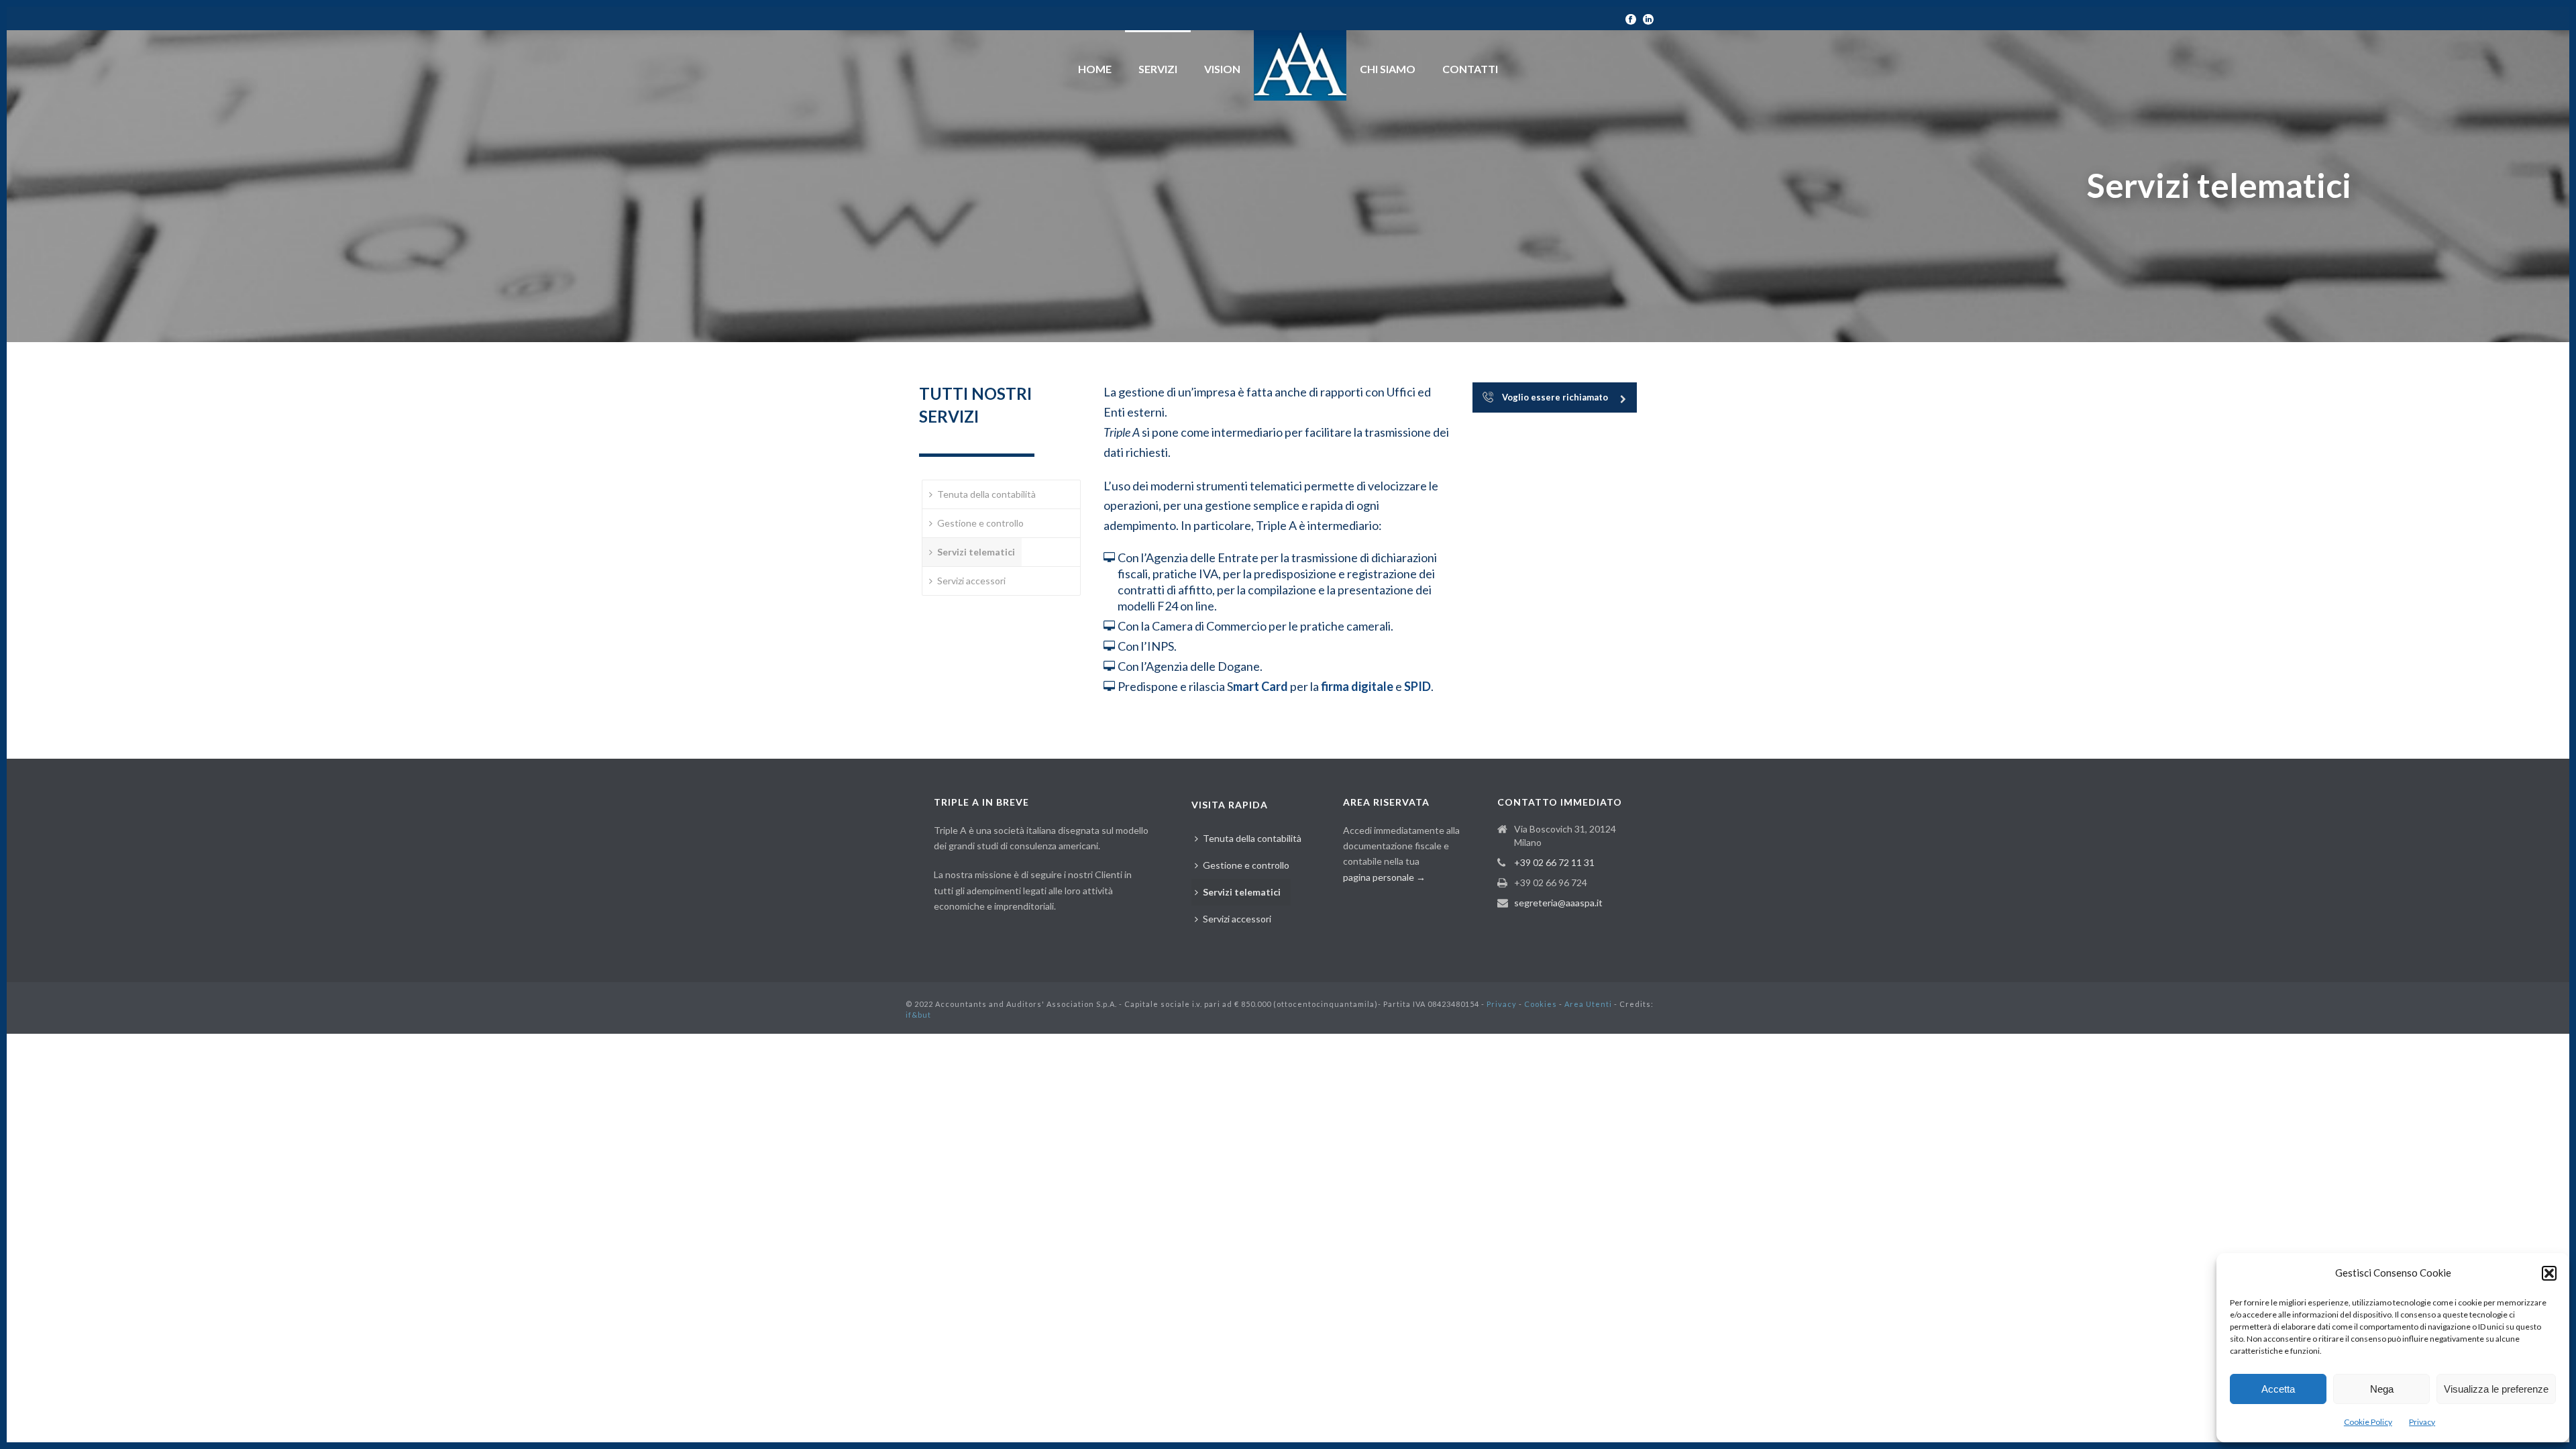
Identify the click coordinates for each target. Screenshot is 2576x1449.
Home (1095, 69)
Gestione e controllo (980, 523)
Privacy (2422, 1422)
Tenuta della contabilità (986, 494)
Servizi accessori (971, 581)
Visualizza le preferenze (2496, 1389)
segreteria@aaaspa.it (1558, 903)
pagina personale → (1384, 877)
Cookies (1541, 1004)
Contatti (1470, 69)
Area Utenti (1588, 1004)
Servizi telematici (976, 552)
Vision (1222, 69)
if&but (918, 1015)
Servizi (1158, 69)
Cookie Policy (2368, 1422)
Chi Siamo (1388, 69)
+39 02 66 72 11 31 (1554, 862)
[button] (2549, 1273)
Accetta (2278, 1389)
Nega (2382, 1389)
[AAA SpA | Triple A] (1300, 65)
